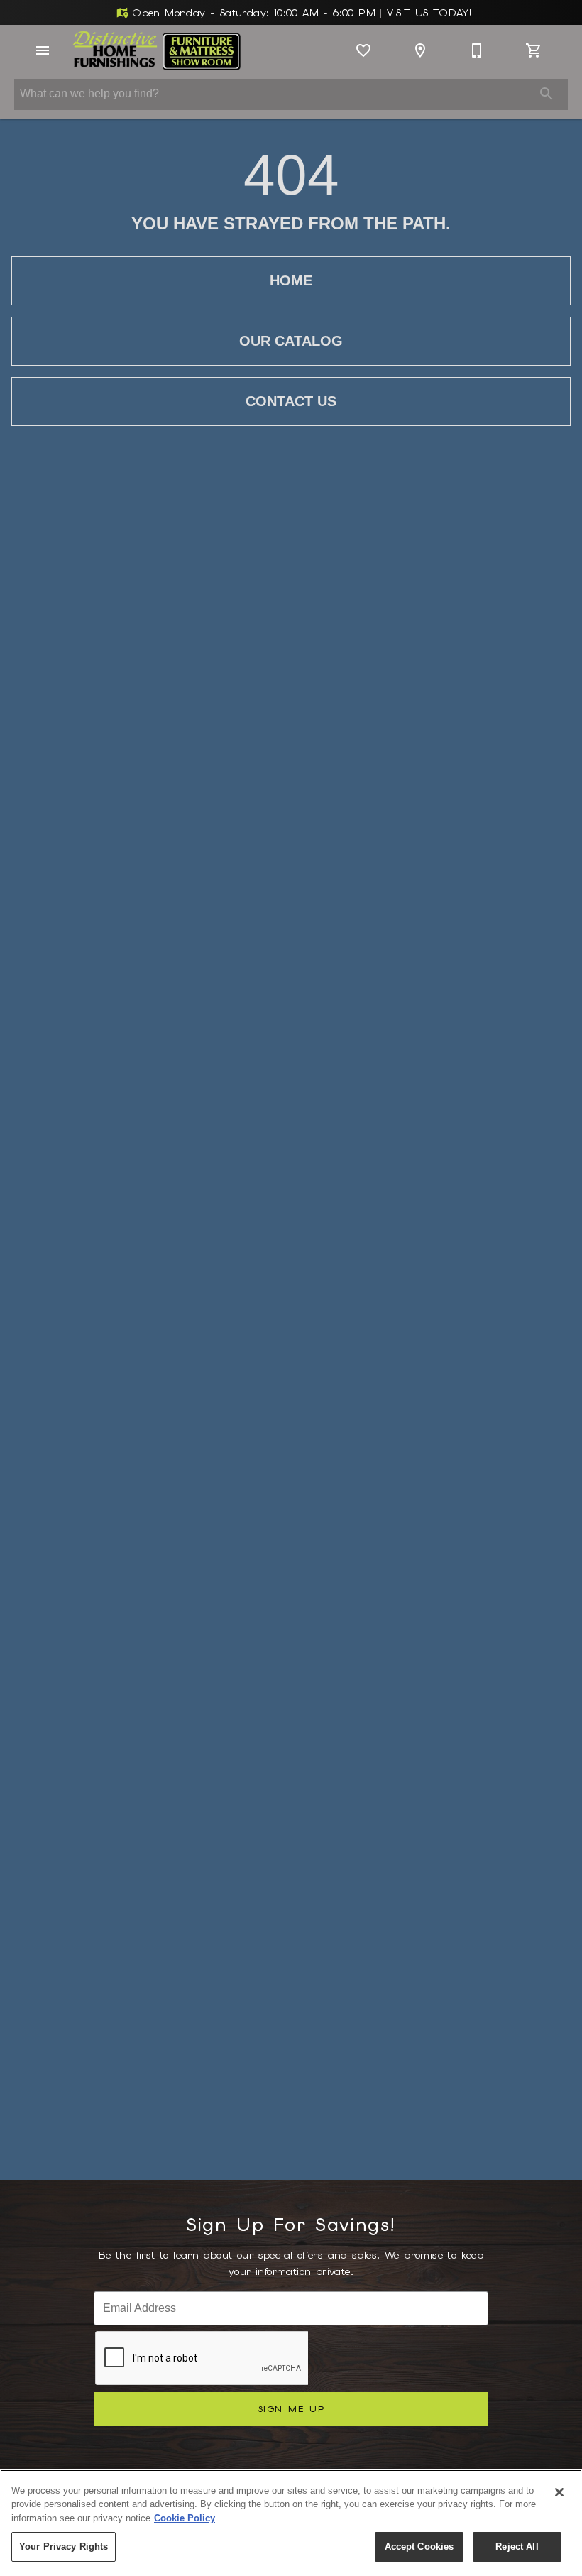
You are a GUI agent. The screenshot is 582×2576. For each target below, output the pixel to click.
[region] (291, 2523)
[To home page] (157, 50)
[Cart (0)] (534, 50)
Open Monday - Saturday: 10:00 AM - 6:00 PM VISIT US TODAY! (300, 13)
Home (291, 280)
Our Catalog (291, 341)
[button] (43, 50)
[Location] (420, 50)
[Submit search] (547, 94)
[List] (363, 50)
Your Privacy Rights (64, 2547)
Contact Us (291, 401)
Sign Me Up (291, 2409)
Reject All (517, 2547)
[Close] (559, 2492)
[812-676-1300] (477, 50)
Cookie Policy (185, 2518)
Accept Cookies (419, 2547)
